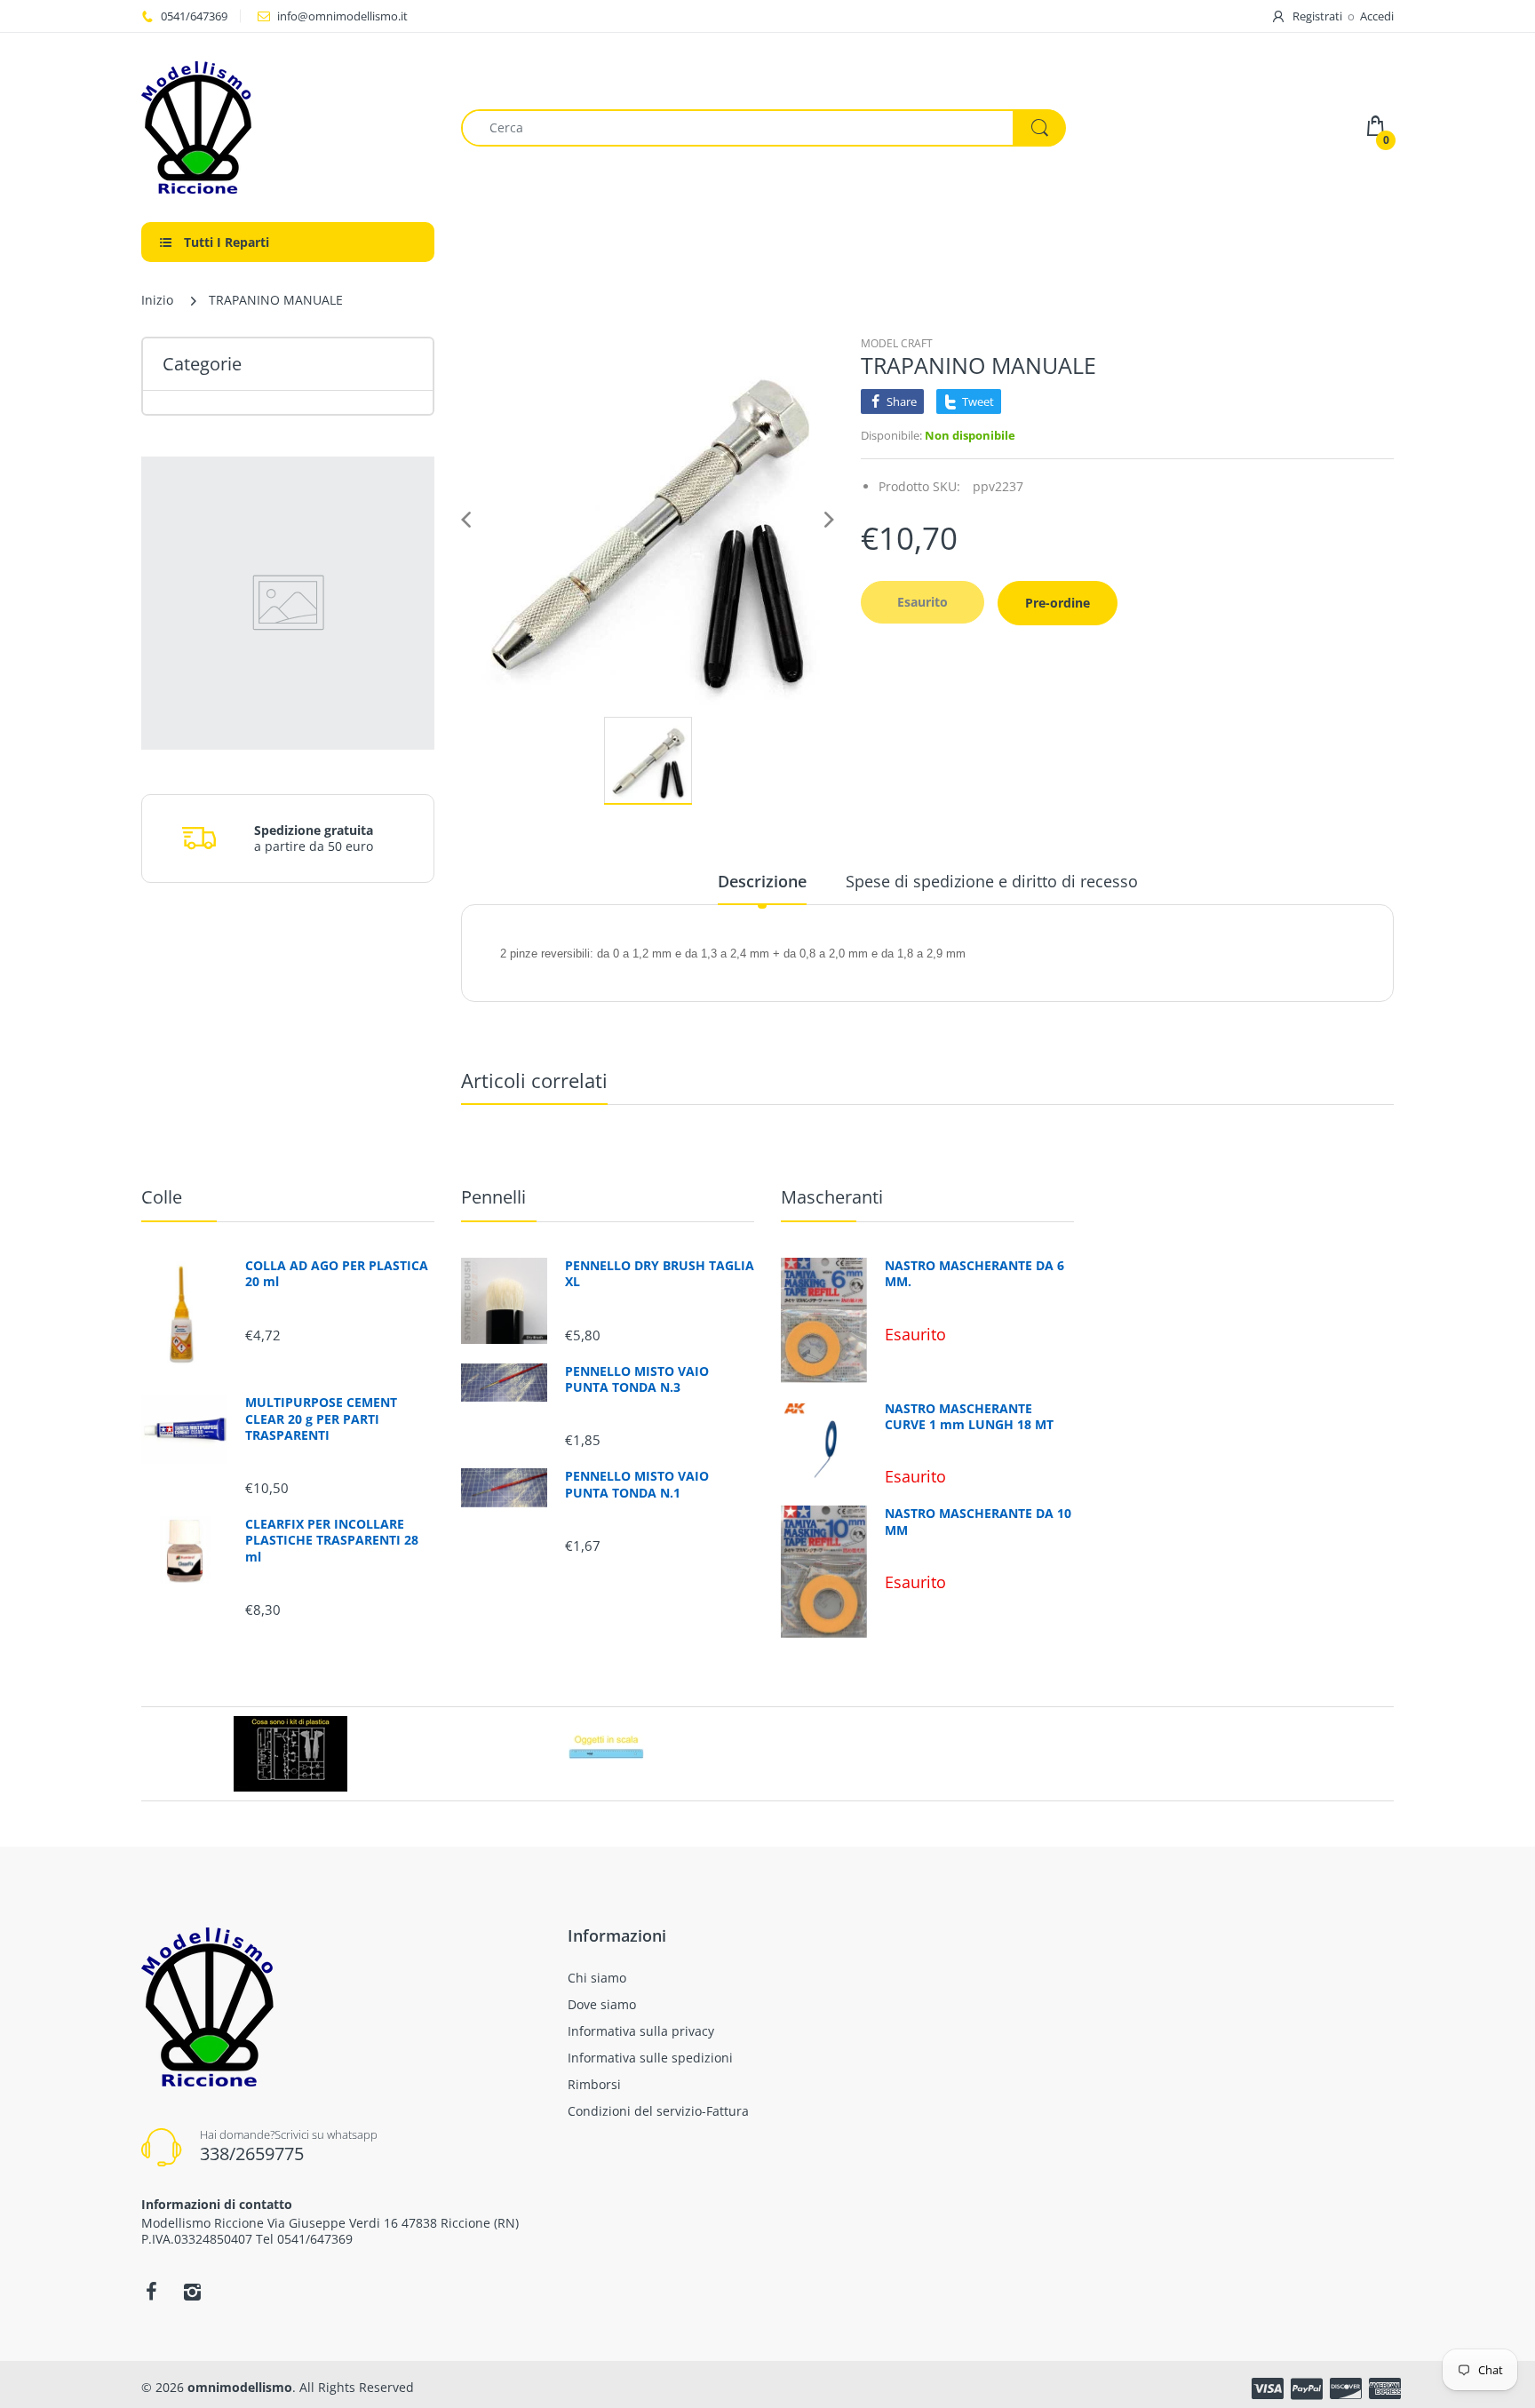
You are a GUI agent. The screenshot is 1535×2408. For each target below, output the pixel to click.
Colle (162, 1197)
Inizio (157, 300)
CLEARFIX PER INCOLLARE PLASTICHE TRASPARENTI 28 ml (332, 1540)
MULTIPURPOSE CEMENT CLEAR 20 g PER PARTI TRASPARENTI (321, 1419)
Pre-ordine (1058, 603)
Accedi (1377, 16)
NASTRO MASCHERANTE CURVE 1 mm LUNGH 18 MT (969, 1417)
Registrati (1317, 16)
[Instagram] (192, 2292)
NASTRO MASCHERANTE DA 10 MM (978, 1522)
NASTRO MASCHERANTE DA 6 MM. (974, 1274)
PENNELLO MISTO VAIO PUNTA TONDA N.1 (637, 1484)
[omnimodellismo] (288, 127)
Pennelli (493, 1197)
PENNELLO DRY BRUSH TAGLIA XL (660, 1274)
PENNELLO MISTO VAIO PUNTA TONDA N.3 (637, 1379)
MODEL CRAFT (897, 343)
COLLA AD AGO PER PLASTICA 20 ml (337, 1274)
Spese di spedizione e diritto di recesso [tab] (992, 881)
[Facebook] (151, 2292)
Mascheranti (832, 1197)
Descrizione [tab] (762, 881)
